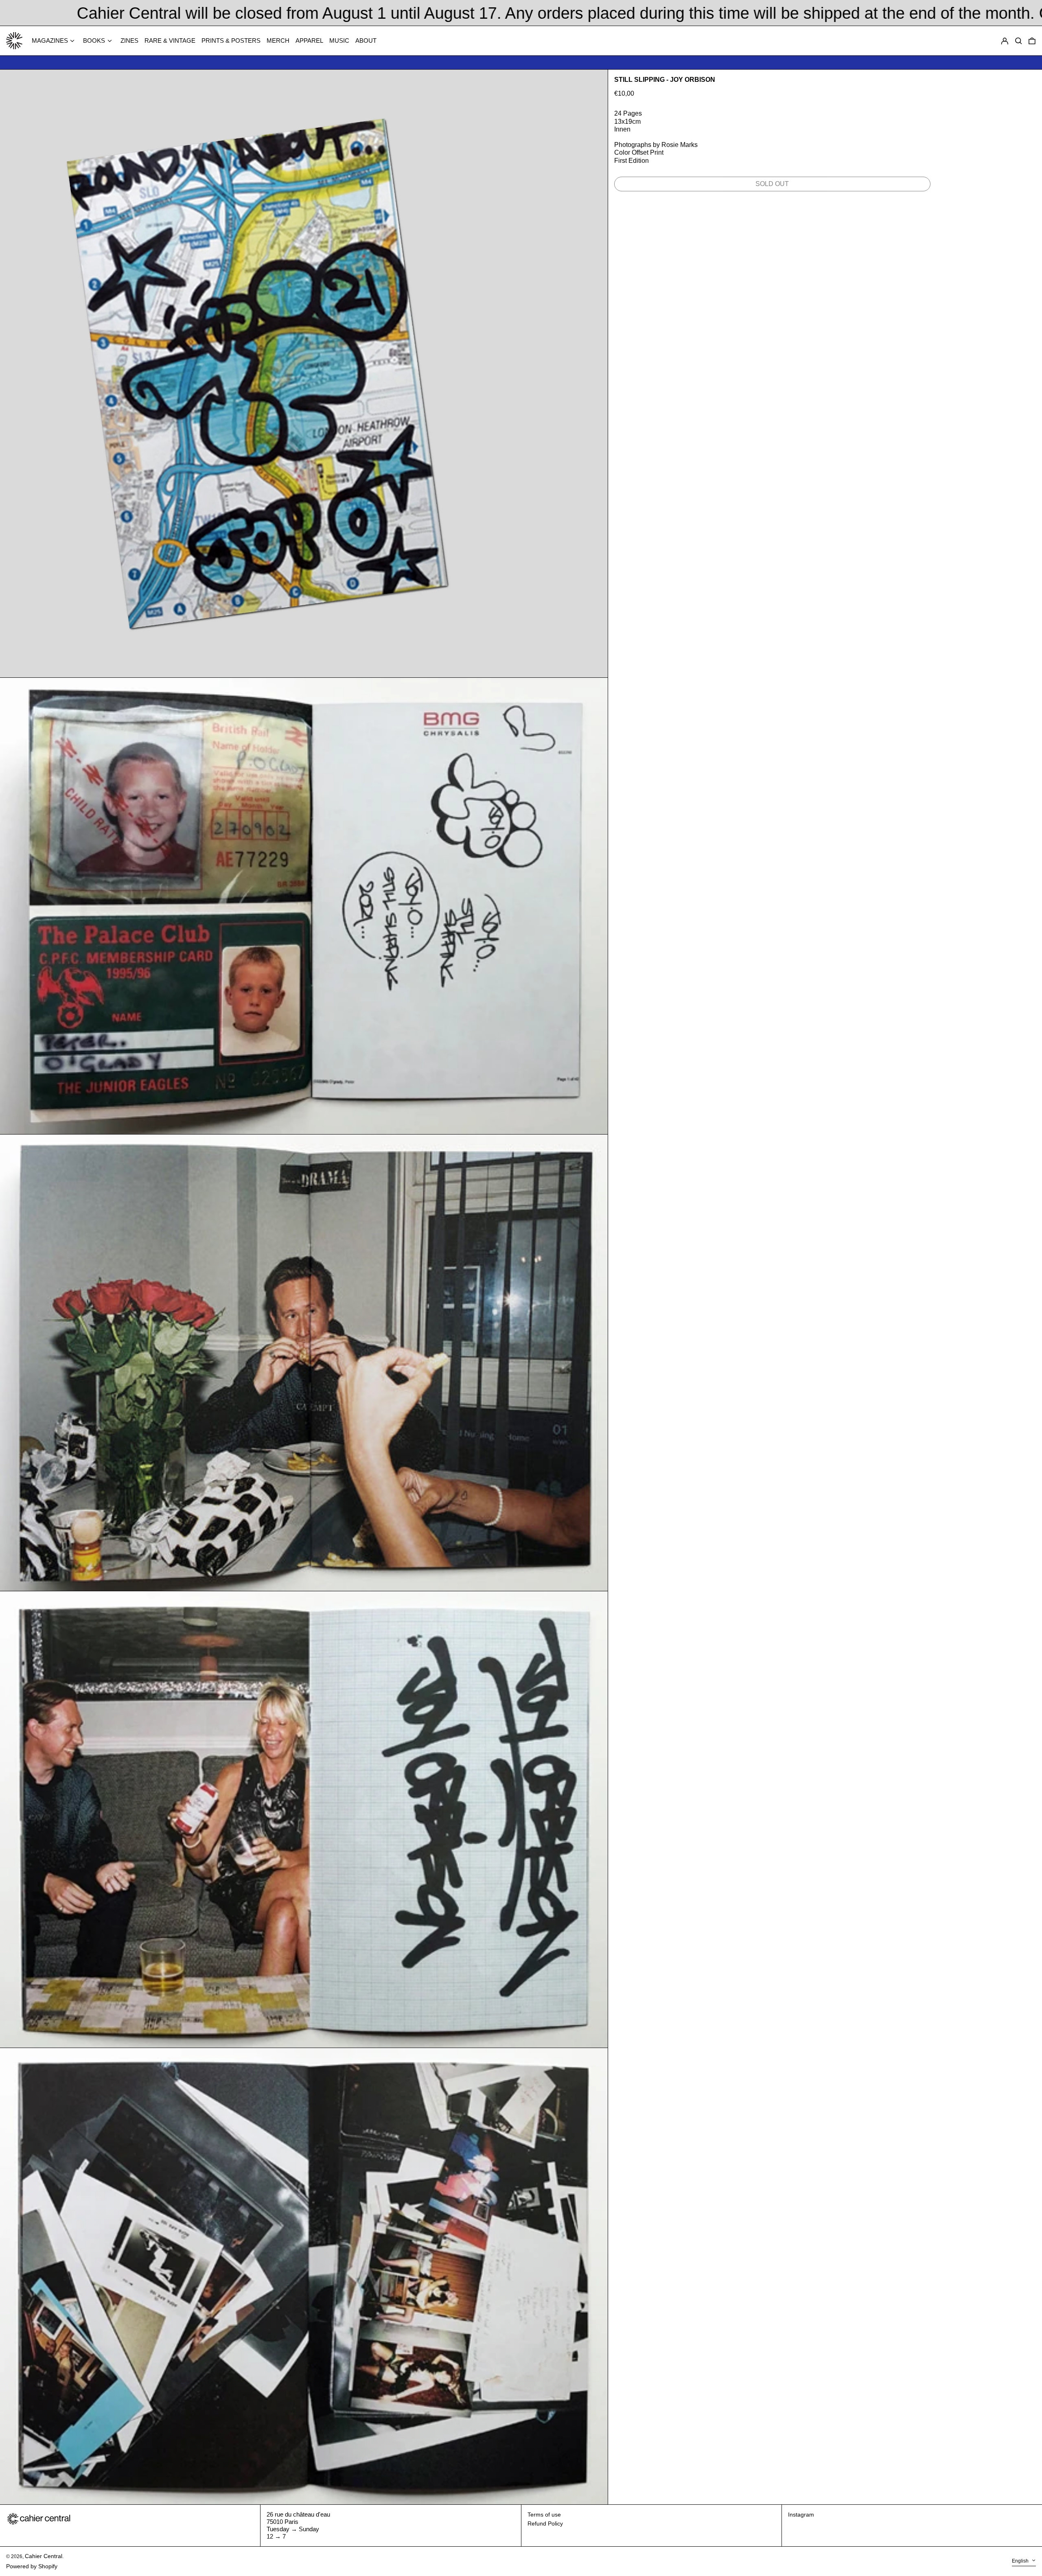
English (1021, 2561)
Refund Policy (545, 2523)
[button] (1032, 41)
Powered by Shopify (32, 2566)
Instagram (801, 2515)
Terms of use (544, 2515)
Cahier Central (44, 2556)
